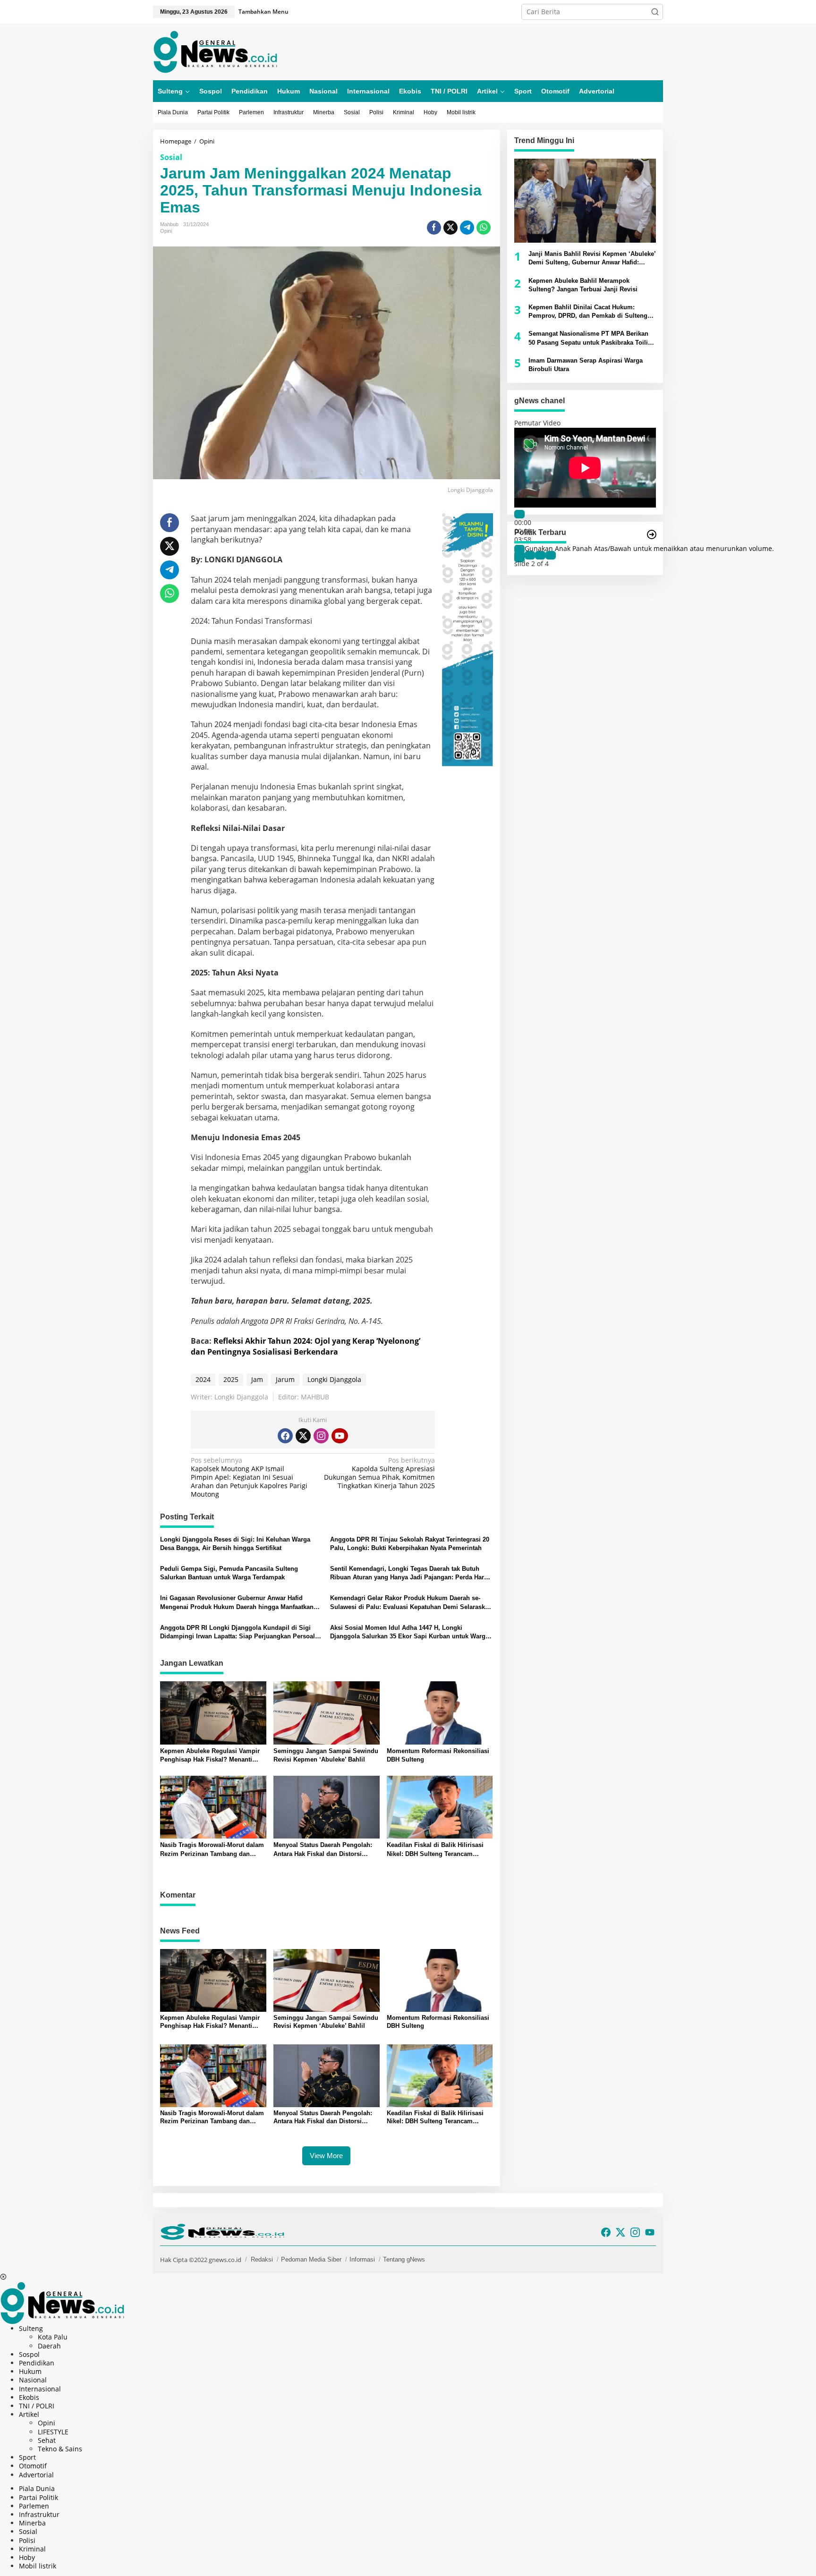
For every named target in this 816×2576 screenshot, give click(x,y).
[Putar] (519, 514)
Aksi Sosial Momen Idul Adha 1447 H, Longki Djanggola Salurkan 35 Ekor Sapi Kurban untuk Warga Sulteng (409, 1632)
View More (326, 2156)
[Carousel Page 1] (519, 555)
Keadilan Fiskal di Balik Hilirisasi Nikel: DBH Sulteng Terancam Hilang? (435, 1850)
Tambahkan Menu (263, 12)
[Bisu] (519, 549)
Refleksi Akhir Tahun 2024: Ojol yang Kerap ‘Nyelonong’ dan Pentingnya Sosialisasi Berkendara (306, 1346)
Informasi (362, 2259)
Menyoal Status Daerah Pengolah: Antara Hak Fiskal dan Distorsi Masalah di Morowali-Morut (323, 1850)
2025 (231, 1379)
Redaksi (262, 2259)
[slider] (649, 548)
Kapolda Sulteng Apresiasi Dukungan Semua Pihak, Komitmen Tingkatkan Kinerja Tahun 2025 (379, 1473)
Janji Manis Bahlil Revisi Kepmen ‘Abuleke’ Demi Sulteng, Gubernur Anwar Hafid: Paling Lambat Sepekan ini (592, 258)
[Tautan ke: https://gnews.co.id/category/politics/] (652, 534)
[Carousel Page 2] (530, 555)
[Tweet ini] (450, 228)
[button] (655, 12)
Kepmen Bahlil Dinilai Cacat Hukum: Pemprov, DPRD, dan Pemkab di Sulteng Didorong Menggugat (588, 312)
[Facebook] (285, 1436)
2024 (203, 1379)
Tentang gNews (404, 2259)
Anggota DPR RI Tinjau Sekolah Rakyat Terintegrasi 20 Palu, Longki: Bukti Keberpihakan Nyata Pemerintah (410, 1544)
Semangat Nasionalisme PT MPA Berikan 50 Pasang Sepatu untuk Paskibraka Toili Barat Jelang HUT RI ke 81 (588, 338)
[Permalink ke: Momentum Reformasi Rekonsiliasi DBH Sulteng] (440, 1712)
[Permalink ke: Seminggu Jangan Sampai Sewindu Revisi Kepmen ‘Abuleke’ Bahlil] (327, 1712)
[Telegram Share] (467, 228)
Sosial (171, 157)
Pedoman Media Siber (311, 2259)
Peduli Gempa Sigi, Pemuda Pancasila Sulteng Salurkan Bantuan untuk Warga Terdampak (229, 1573)
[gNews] (215, 51)
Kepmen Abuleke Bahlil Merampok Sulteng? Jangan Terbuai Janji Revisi (583, 285)
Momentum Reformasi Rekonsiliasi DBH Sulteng (438, 1755)
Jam (257, 1379)
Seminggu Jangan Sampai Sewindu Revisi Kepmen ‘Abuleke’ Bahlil (326, 1755)
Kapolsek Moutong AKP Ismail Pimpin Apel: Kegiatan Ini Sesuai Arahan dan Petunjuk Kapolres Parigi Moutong (249, 1478)
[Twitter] (303, 1436)
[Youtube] (340, 1436)
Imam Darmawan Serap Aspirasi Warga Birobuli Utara (586, 365)
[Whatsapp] (484, 228)
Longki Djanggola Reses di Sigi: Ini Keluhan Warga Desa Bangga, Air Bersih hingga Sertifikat (235, 1544)
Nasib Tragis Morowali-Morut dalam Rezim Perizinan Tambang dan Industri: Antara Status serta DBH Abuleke (212, 1850)
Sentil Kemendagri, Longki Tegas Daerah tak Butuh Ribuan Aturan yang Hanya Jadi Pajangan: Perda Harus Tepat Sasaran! (411, 1573)
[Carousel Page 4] (551, 555)
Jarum (285, 1379)
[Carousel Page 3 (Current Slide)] (540, 555)
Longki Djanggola (334, 1379)
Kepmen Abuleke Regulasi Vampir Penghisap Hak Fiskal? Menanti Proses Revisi (210, 1756)
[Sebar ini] (434, 228)
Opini (166, 231)
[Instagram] (321, 1436)
